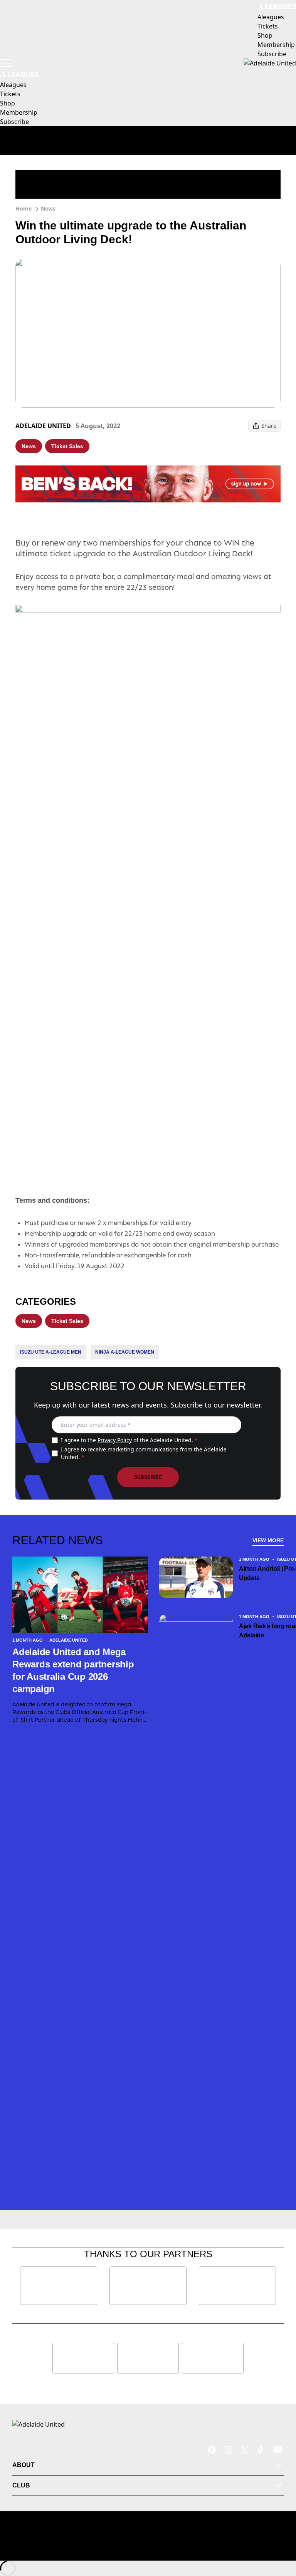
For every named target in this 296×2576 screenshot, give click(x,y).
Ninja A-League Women (125, 1352)
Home (24, 208)
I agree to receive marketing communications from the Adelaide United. (144, 1453)
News (48, 208)
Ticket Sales (67, 446)
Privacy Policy (115, 1440)
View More (268, 1540)
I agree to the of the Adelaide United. (129, 1440)
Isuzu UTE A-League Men (51, 1352)
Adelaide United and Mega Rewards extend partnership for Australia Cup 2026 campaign (73, 1670)
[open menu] (6, 63)
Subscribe (148, 1477)
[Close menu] (279, 2534)
